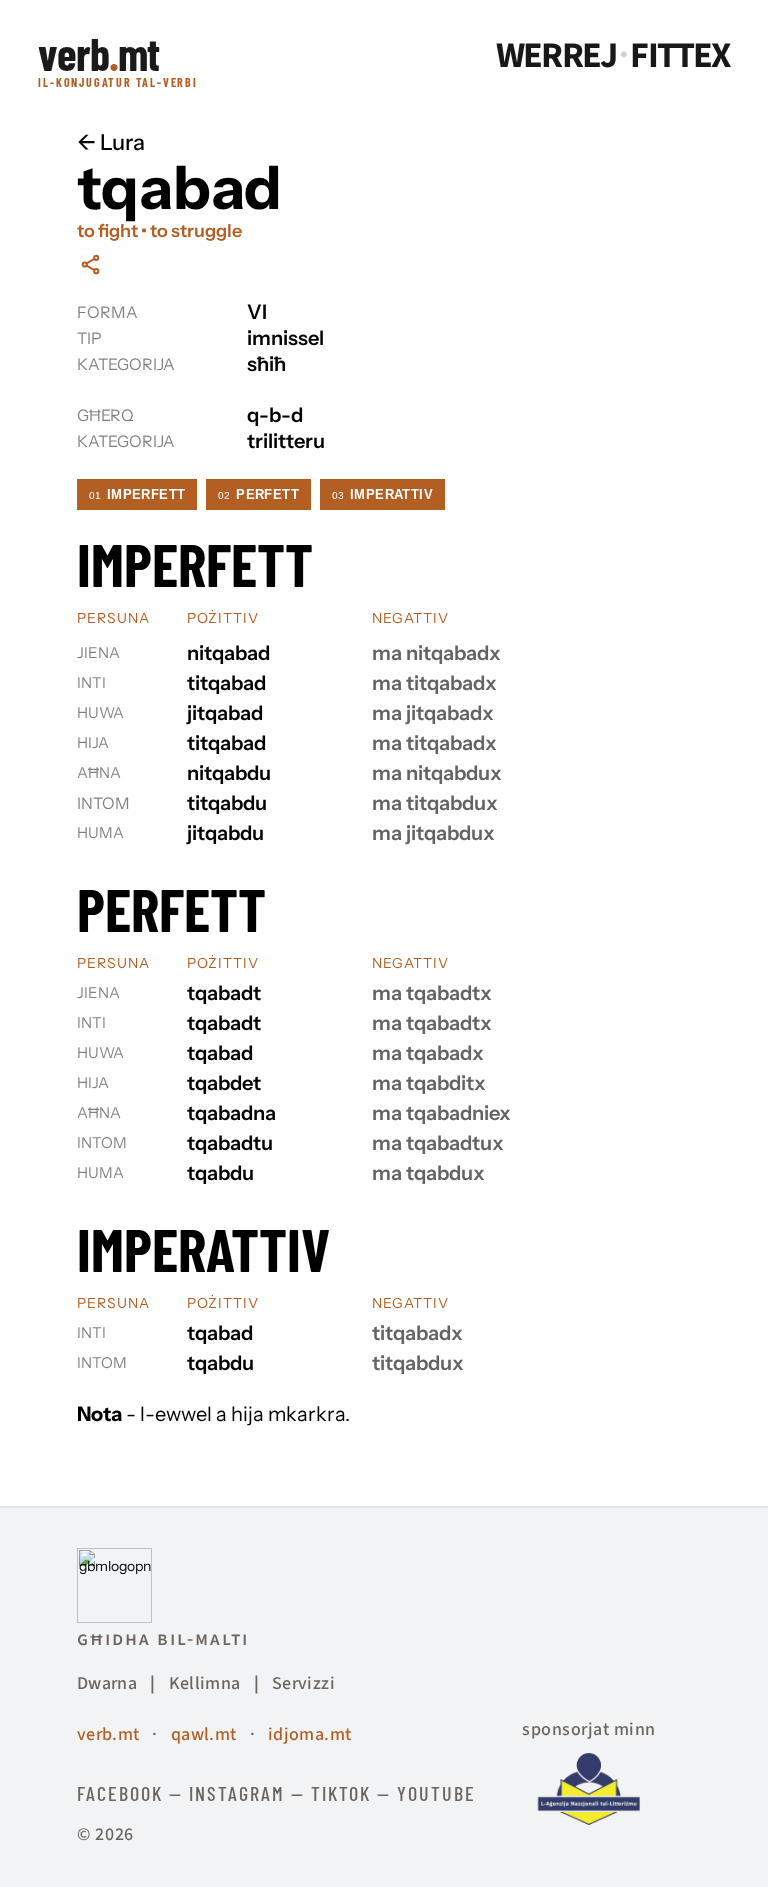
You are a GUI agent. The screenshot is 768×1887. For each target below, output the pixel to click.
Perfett (258, 494)
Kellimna (205, 1683)
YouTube (436, 1793)
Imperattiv (382, 494)
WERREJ (556, 56)
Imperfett (137, 494)
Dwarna (107, 1683)
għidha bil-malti (163, 1639)
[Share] (90, 264)
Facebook (120, 1793)
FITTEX (679, 56)
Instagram (237, 1793)
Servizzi (303, 1683)
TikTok (341, 1793)
